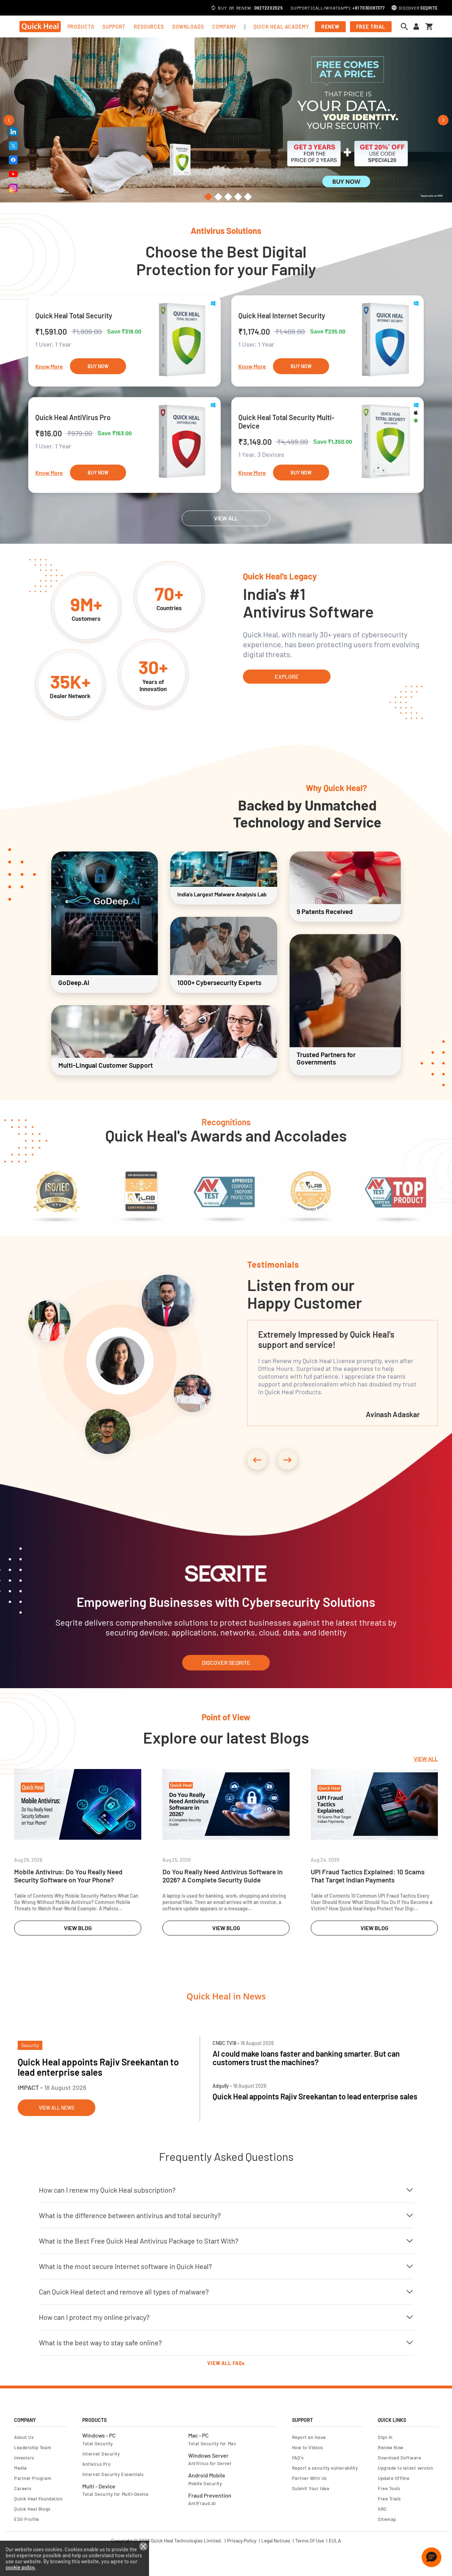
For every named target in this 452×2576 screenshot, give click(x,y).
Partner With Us (309, 2478)
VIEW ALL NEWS (56, 2108)
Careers (23, 2488)
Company (224, 27)
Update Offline (394, 2478)
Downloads (188, 27)
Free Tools (389, 2488)
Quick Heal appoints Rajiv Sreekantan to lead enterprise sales (98, 2067)
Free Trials (389, 2499)
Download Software (399, 2458)
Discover (418, 8)
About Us (24, 2437)
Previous (9, 120)
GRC (382, 2509)
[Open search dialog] (406, 26)
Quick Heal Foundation (38, 2499)
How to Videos (308, 2447)
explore (287, 676)
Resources (149, 27)
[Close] (143, 2546)
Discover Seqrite (226, 1663)
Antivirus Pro (96, 2464)
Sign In (385, 2437)
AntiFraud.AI (202, 2503)
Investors (24, 2458)
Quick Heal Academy (281, 27)
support (114, 27)
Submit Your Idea (311, 2488)
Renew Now (391, 2447)
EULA (335, 2541)
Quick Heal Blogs (32, 2509)
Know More (49, 366)
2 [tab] (216, 197)
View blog (78, 1928)
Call (318, 8)
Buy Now (98, 366)
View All (226, 518)
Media (20, 2468)
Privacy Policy (242, 2541)
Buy (222, 8)
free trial (371, 27)
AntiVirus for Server (210, 2463)
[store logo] (40, 26)
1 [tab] (206, 197)
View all (426, 1759)
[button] (432, 2557)
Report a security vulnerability (325, 2468)
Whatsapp (337, 8)
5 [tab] (246, 197)
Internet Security (101, 2454)
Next (443, 120)
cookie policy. (21, 2567)
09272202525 (269, 8)
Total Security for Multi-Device (115, 2494)
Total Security (98, 2444)
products (81, 27)
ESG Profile (27, 2519)
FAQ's (298, 2458)
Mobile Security (205, 2483)
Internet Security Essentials (113, 2474)
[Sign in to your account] (416, 27)
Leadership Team (33, 2447)
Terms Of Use (310, 2541)
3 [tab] (226, 197)
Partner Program (33, 2478)
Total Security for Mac (212, 2444)
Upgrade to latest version (405, 2468)
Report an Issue (309, 2437)
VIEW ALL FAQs (226, 2363)
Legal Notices (276, 2541)
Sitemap (387, 2519)
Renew (244, 8)
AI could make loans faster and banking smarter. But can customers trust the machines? (306, 2058)
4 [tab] (236, 197)
